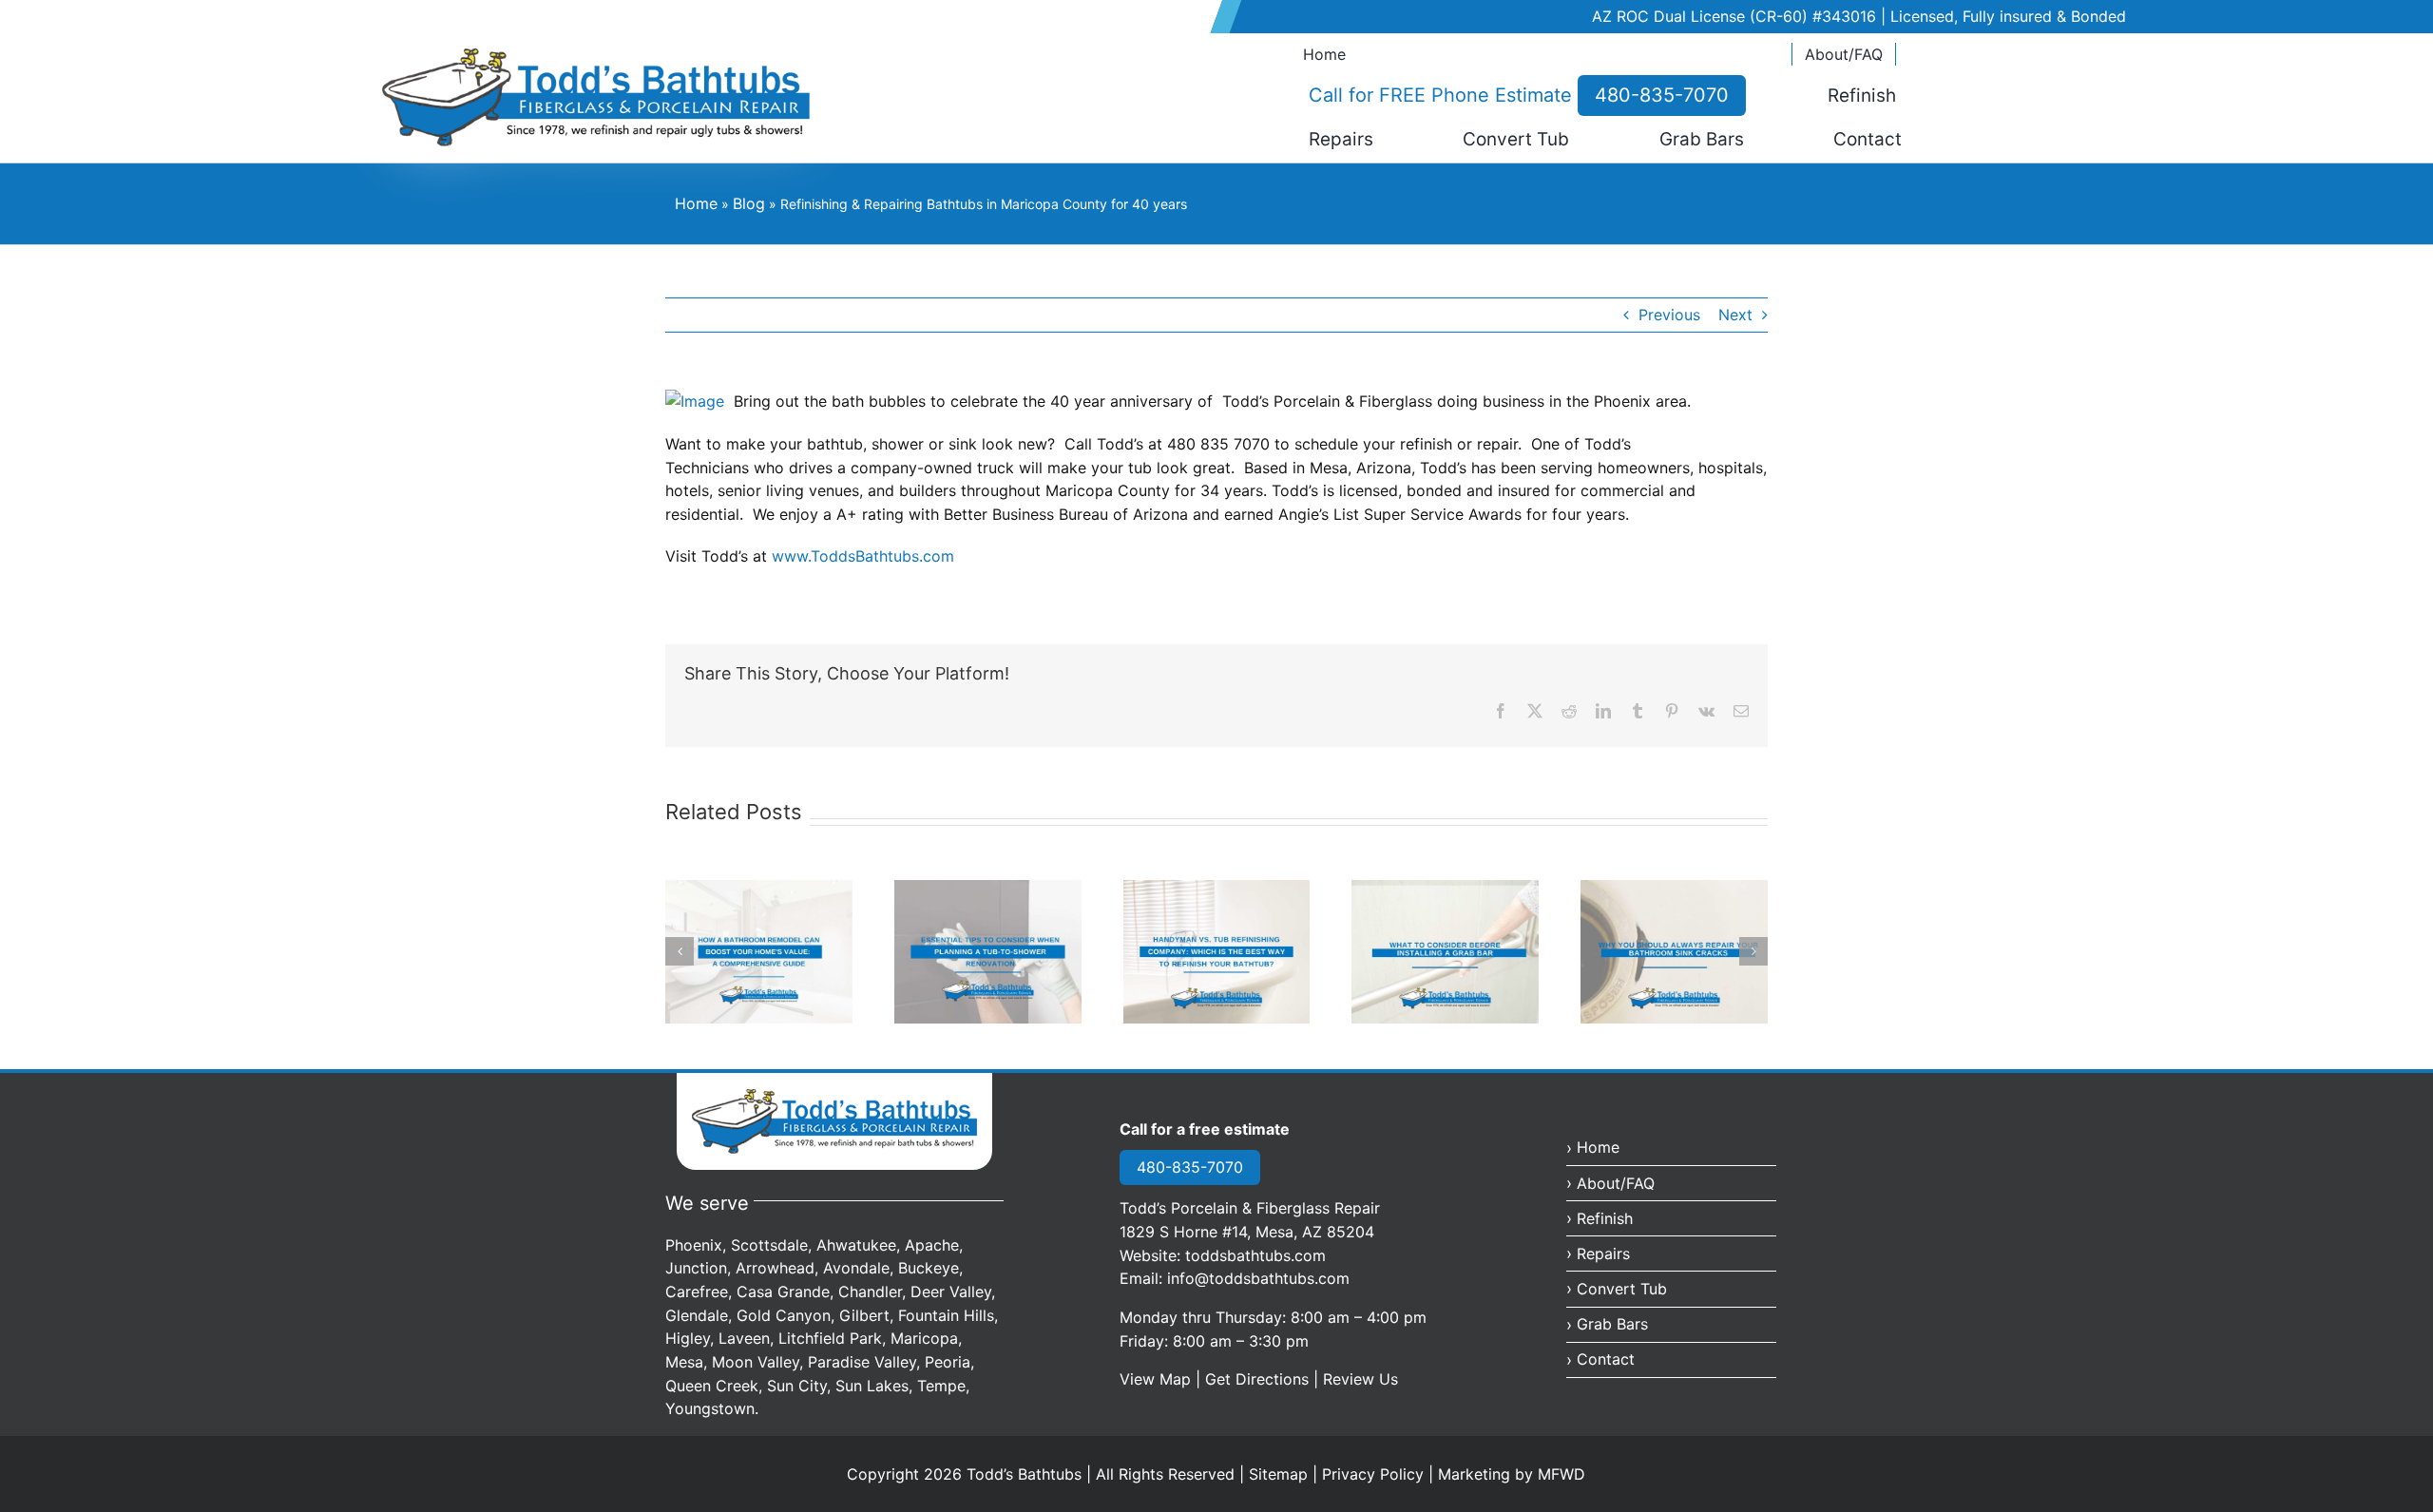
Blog (749, 203)
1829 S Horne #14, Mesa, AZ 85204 (1247, 1232)
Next (1735, 315)
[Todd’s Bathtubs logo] (596, 55)
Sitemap (1278, 1474)
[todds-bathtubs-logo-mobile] (834, 1096)
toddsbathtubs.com (1255, 1255)
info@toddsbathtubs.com (1258, 1278)
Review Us (1360, 1379)
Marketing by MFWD (1512, 1474)
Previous (1669, 315)
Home (696, 203)
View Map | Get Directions (1214, 1379)
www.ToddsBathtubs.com (863, 556)
